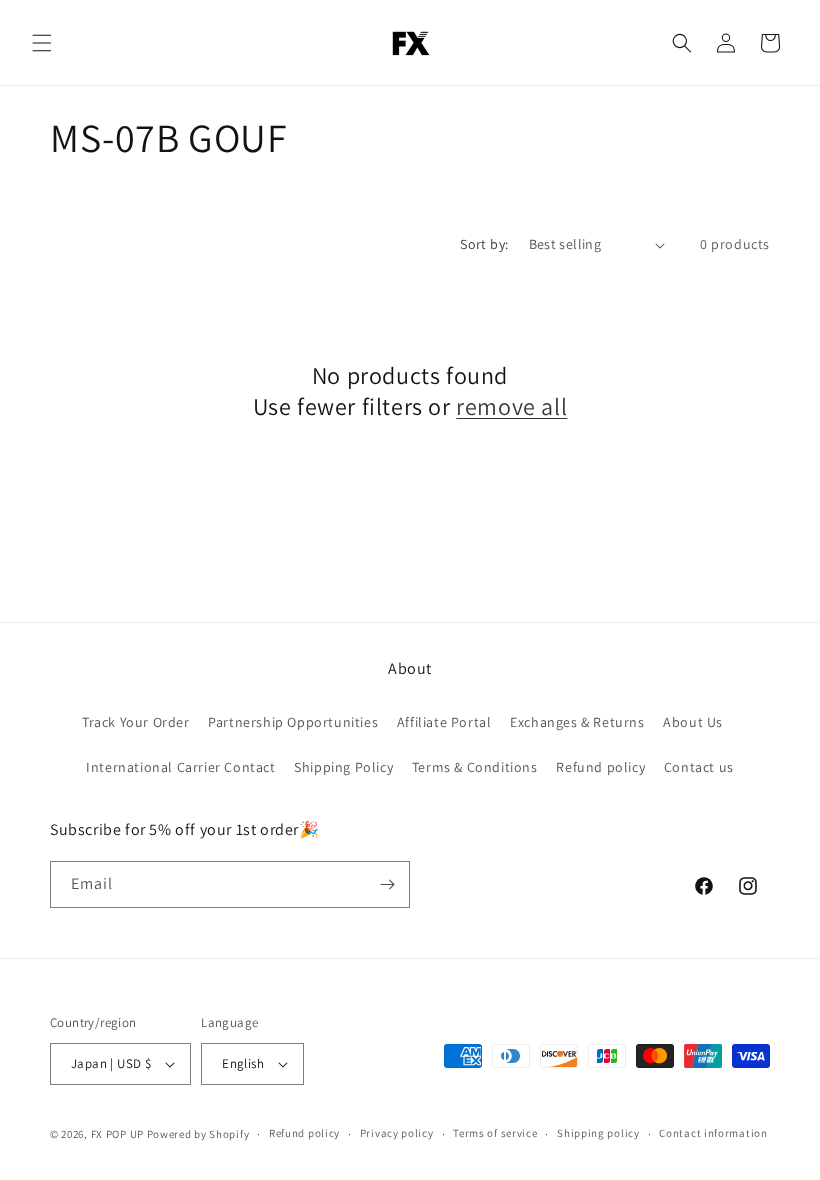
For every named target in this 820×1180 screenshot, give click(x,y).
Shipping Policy (343, 767)
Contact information (713, 1133)
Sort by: (484, 244)
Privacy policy (397, 1133)
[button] (42, 43)
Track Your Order (136, 722)
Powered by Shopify (198, 1134)
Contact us (699, 767)
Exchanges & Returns (577, 722)
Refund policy (600, 767)
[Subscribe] (387, 884)
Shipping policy (598, 1133)
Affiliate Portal (444, 722)
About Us (693, 722)
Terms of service (495, 1133)
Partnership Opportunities (293, 722)
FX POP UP (117, 1134)
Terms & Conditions (475, 767)
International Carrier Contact (180, 767)
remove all (511, 406)
